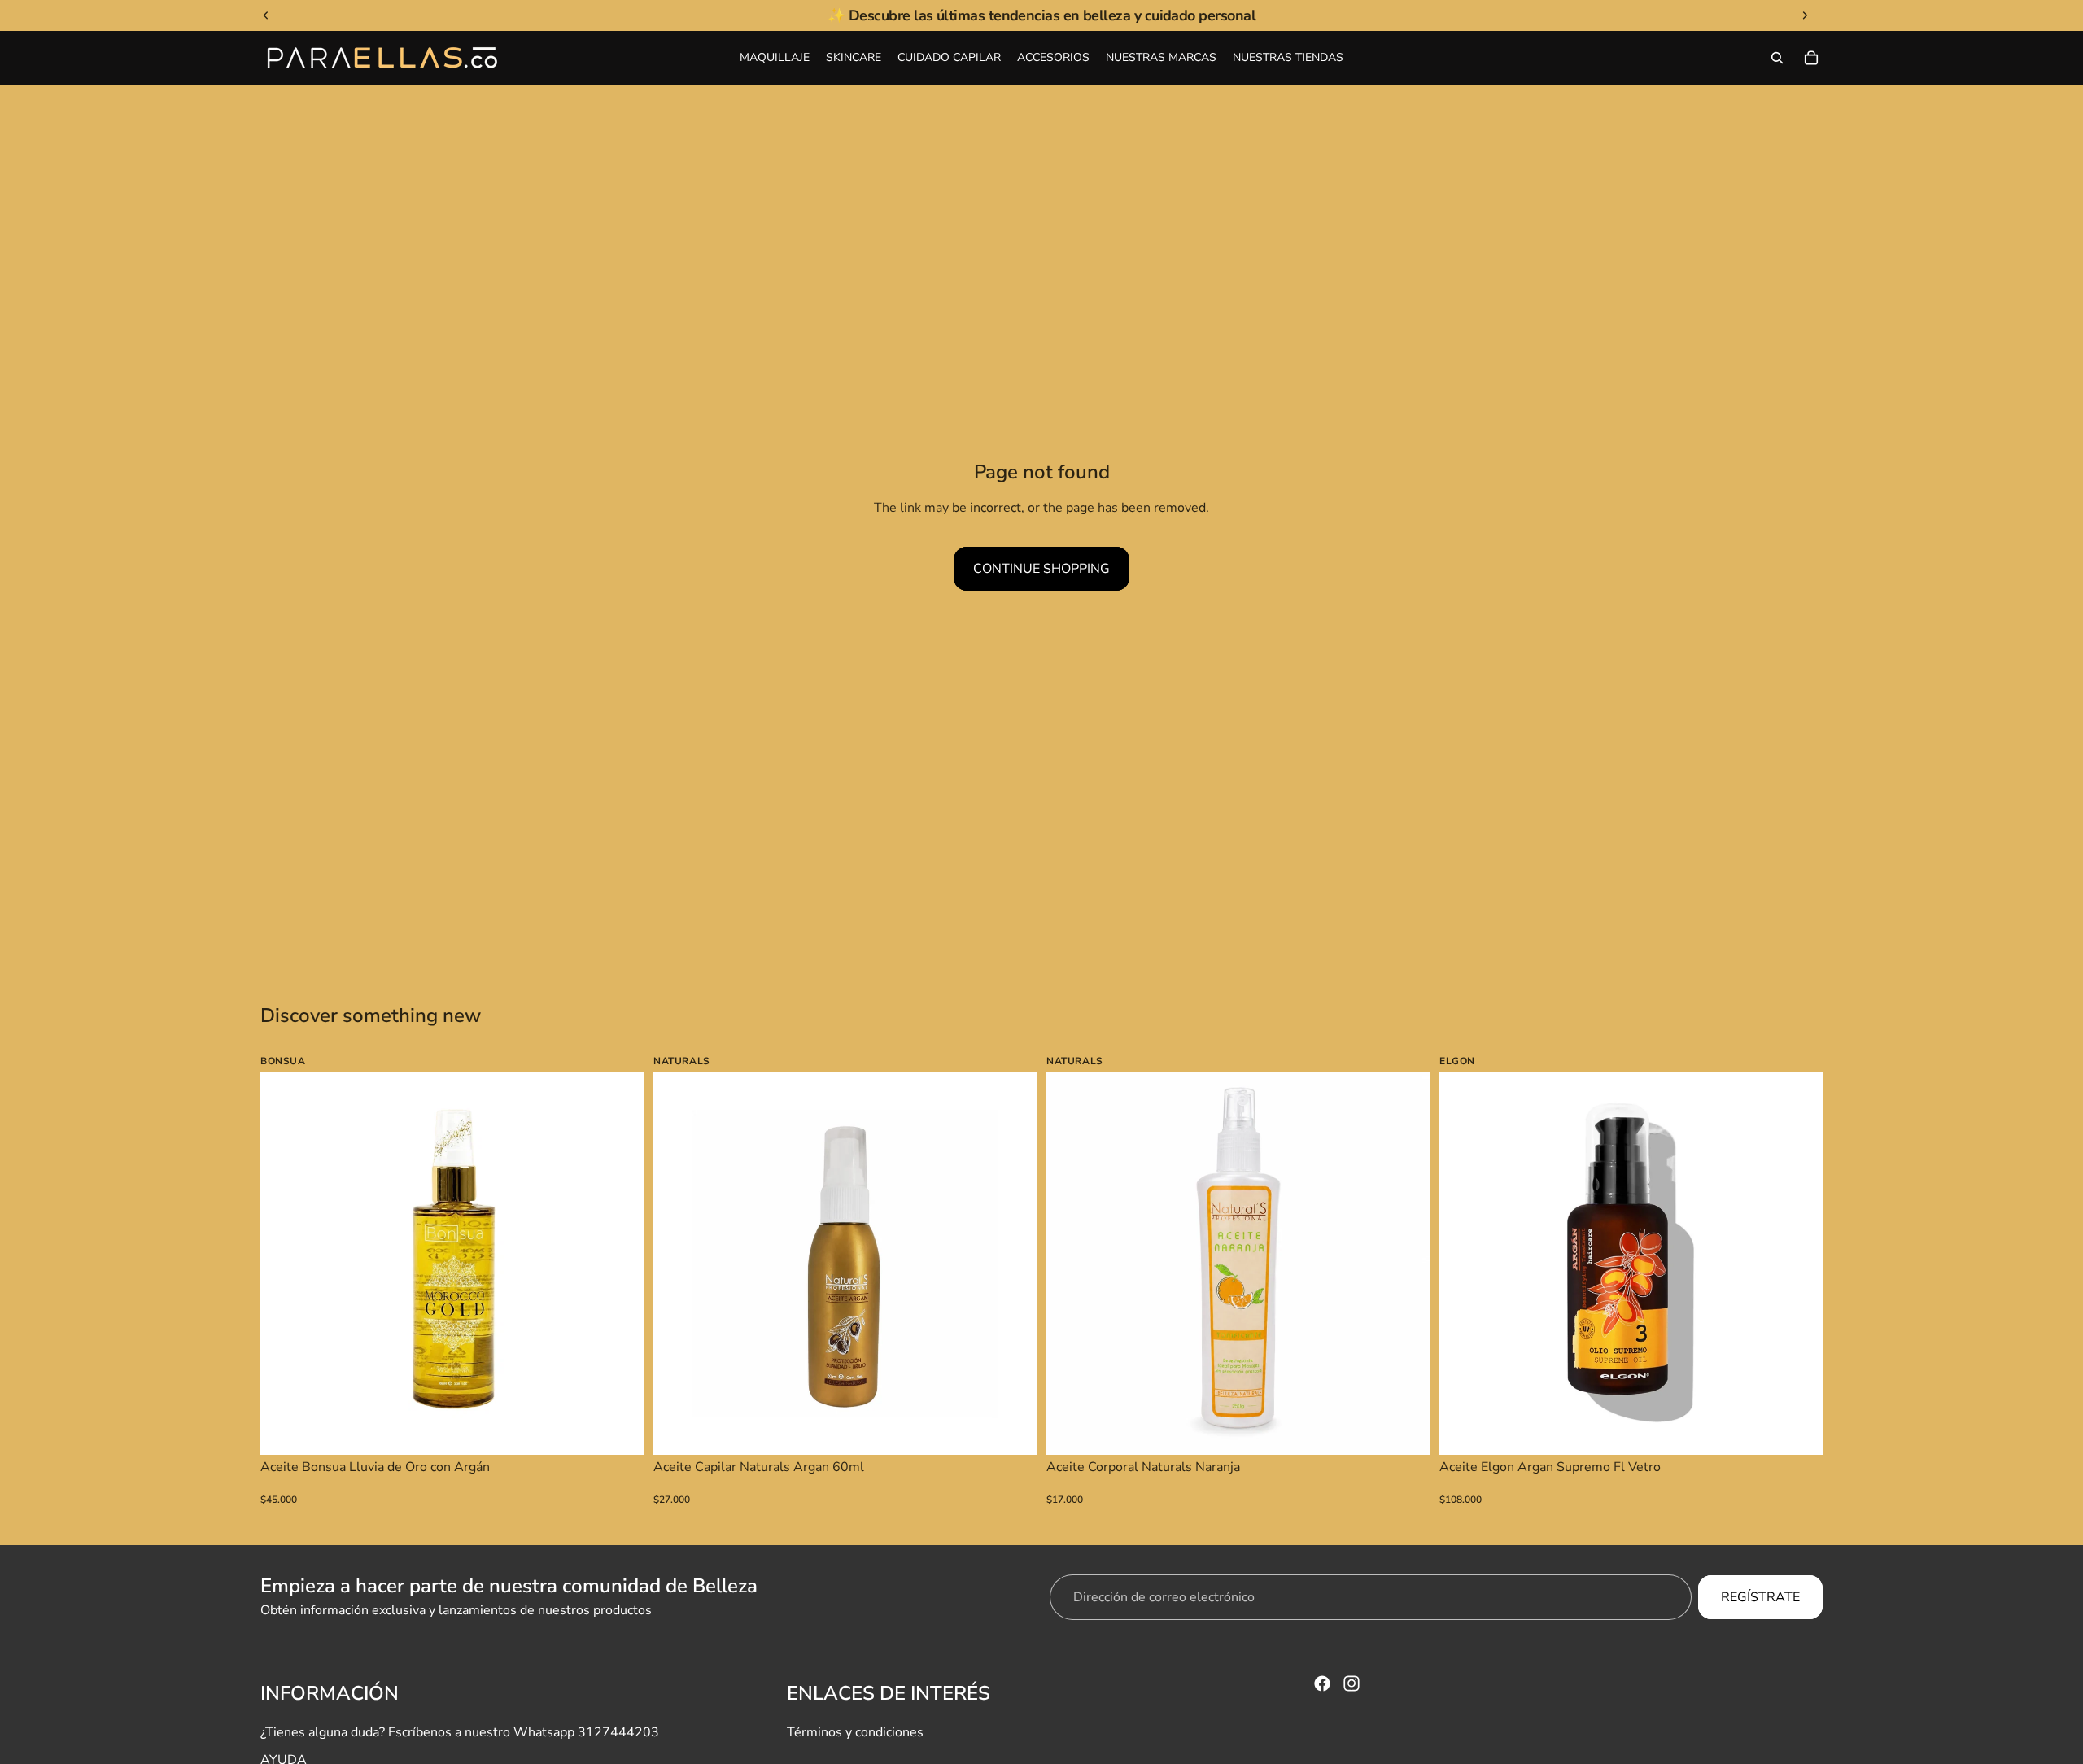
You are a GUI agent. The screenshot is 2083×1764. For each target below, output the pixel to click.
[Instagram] (1352, 1683)
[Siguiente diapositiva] (619, 1264)
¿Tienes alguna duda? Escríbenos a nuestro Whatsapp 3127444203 (460, 1732)
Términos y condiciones (855, 1732)
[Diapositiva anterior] (285, 1264)
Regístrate (1760, 1597)
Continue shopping (1041, 569)
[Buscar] (1777, 58)
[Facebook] (1322, 1683)
